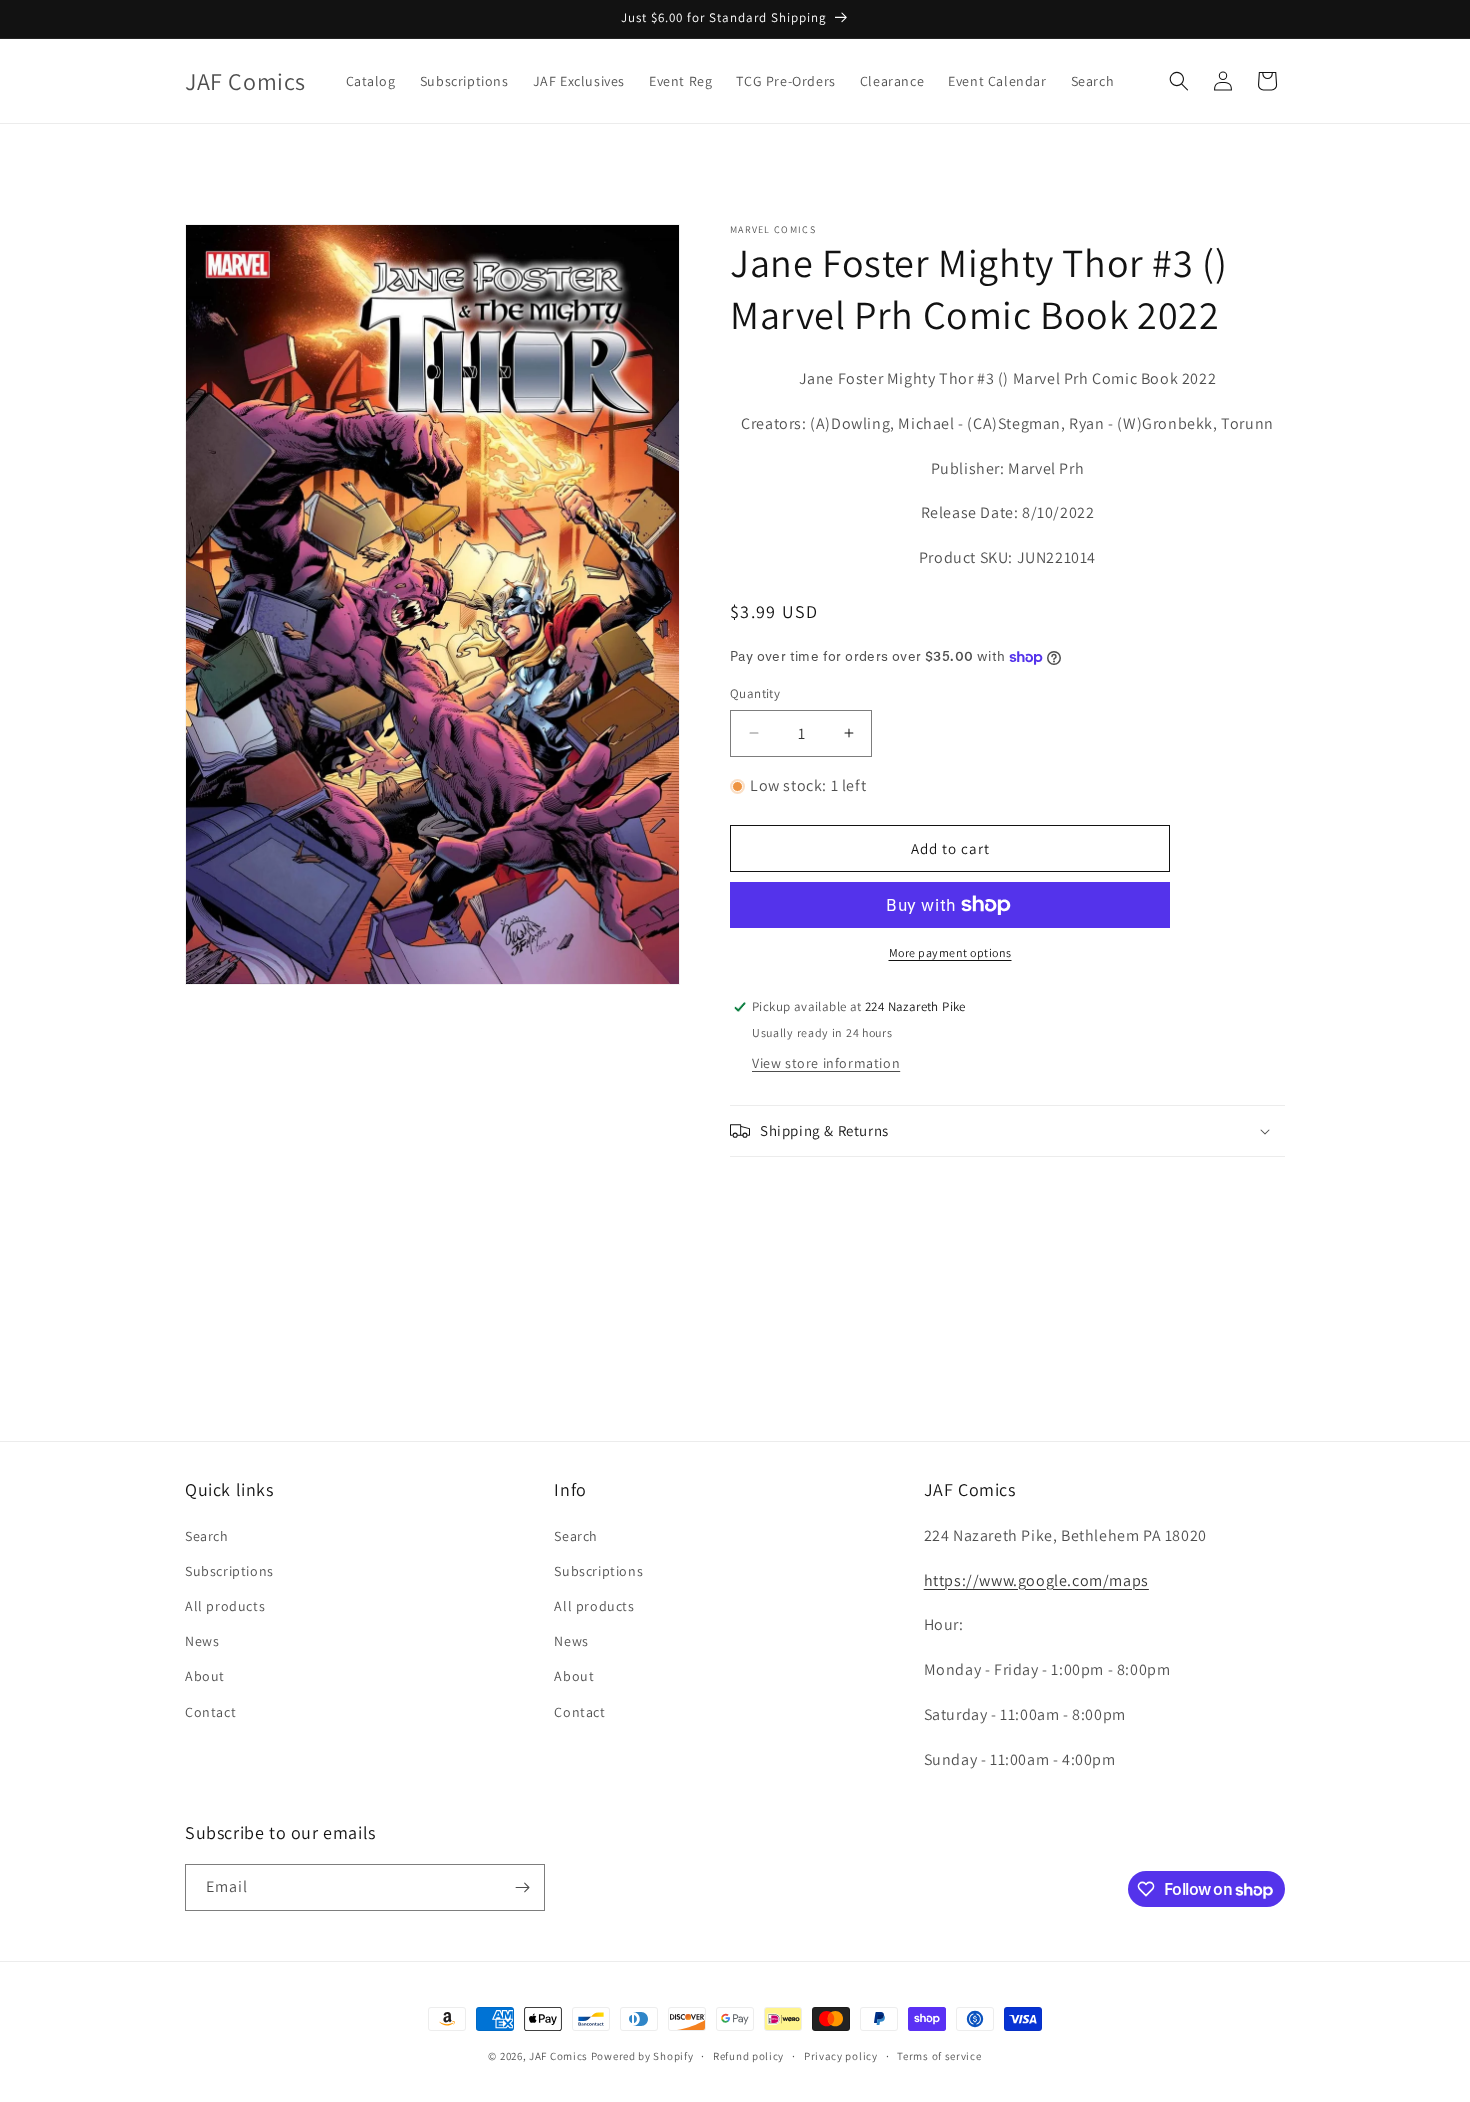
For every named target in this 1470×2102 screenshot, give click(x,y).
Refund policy (748, 2056)
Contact (210, 1712)
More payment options (950, 952)
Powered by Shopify (642, 2056)
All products (225, 1606)
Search (207, 1536)
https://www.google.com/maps (1036, 1580)
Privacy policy (841, 2056)
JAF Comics (558, 2056)
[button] (1179, 81)
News (202, 1641)
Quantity (755, 693)
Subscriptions (229, 1571)
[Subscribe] (522, 1887)
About (205, 1676)
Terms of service (939, 2056)
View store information (826, 1063)
